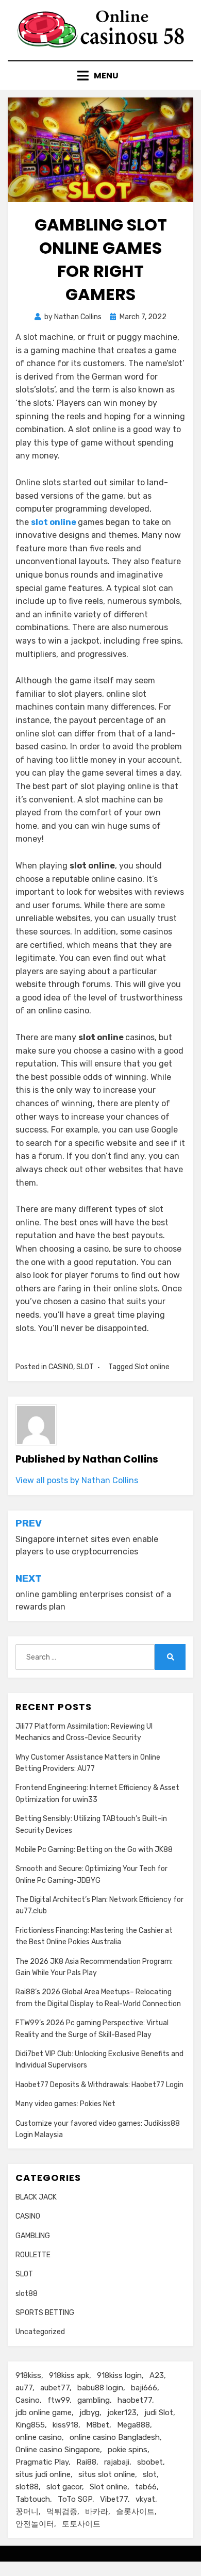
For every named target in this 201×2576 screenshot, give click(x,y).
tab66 (146, 2487)
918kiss (28, 2375)
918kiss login (119, 2375)
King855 (30, 2425)
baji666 (144, 2388)
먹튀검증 (62, 2512)
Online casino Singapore (58, 2450)
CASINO (61, 1367)
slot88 (27, 2294)
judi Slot (159, 2413)
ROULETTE (33, 2255)
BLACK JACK (36, 2197)
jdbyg (89, 2413)
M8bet (98, 2425)
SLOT (85, 1367)
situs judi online (43, 2474)
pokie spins (128, 2450)
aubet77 (55, 2388)
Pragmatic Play (42, 2462)
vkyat (145, 2499)
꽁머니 (27, 2512)
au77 (24, 2388)
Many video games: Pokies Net (65, 2104)
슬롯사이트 (135, 2512)
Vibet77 (114, 2499)
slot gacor (64, 2487)
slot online (54, 522)
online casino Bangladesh (115, 2437)
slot (150, 2474)
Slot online (152, 1367)
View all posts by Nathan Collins (77, 1480)
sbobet (150, 2462)
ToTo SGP (75, 2499)
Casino (28, 2400)
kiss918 (65, 2425)
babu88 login (100, 2388)
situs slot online (107, 2474)
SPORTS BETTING (45, 2313)
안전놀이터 (35, 2524)
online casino (39, 2437)
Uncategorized (40, 2332)
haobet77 (135, 2400)
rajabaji (117, 2462)
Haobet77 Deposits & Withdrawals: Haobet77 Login (99, 2085)
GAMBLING (33, 2236)
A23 (157, 2375)
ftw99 (58, 2400)
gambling (94, 2400)
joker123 (122, 2413)
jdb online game (44, 2413)
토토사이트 (81, 2524)
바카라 (97, 2512)
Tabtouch (33, 2499)
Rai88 (86, 2462)
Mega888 (133, 2425)
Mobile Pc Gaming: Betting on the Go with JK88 (94, 1850)
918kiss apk (69, 2375)
